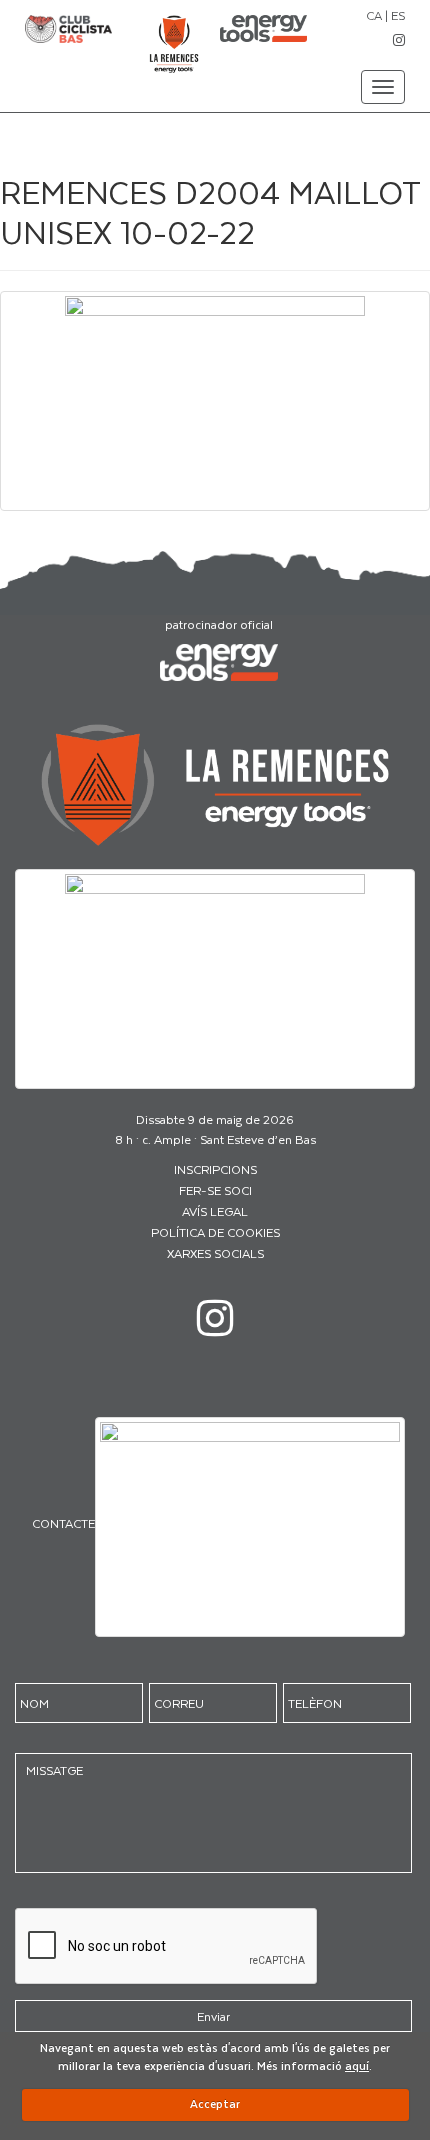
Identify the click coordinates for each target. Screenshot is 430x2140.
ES (398, 15)
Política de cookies (215, 1232)
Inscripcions (215, 1169)
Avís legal (215, 1211)
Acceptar (215, 2103)
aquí (357, 2065)
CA (374, 15)
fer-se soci (215, 1190)
